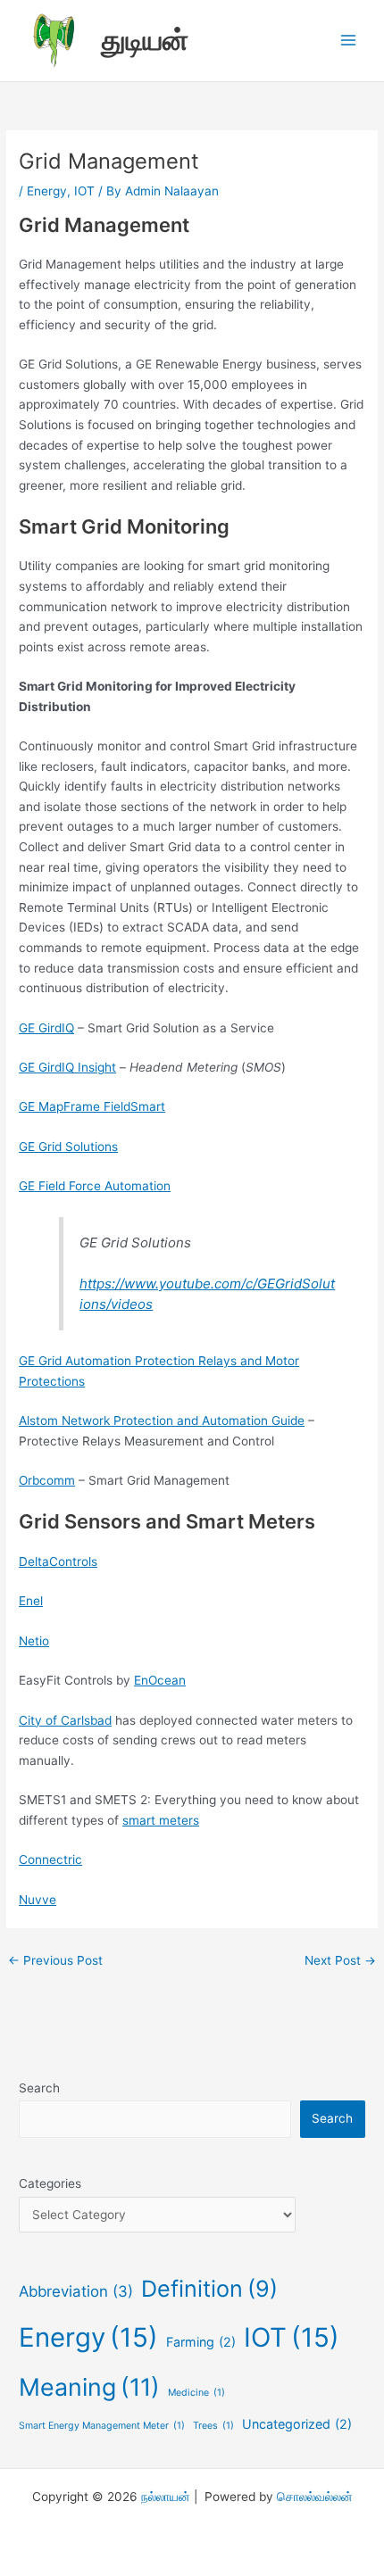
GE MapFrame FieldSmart (92, 1106)
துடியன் (145, 40)
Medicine (196, 2393)
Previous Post (55, 1960)
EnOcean (160, 1680)
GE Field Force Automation (95, 1186)
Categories (50, 2183)
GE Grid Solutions (68, 1147)
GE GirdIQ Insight (67, 1067)
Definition (209, 2289)
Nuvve (38, 1900)
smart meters (161, 1820)
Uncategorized (297, 2424)
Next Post (340, 1960)
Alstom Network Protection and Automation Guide (162, 1421)
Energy (47, 191)
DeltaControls (58, 1561)
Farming (201, 2342)
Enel (31, 1601)
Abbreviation (76, 2291)
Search (39, 2088)
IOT (84, 191)
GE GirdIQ (46, 1028)
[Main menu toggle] (349, 41)
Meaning (89, 2387)
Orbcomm (47, 1480)
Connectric (50, 1860)
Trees (213, 2426)
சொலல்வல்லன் (315, 2497)
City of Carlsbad (65, 1720)
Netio (34, 1641)
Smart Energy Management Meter (102, 2426)
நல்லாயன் (166, 2497)
